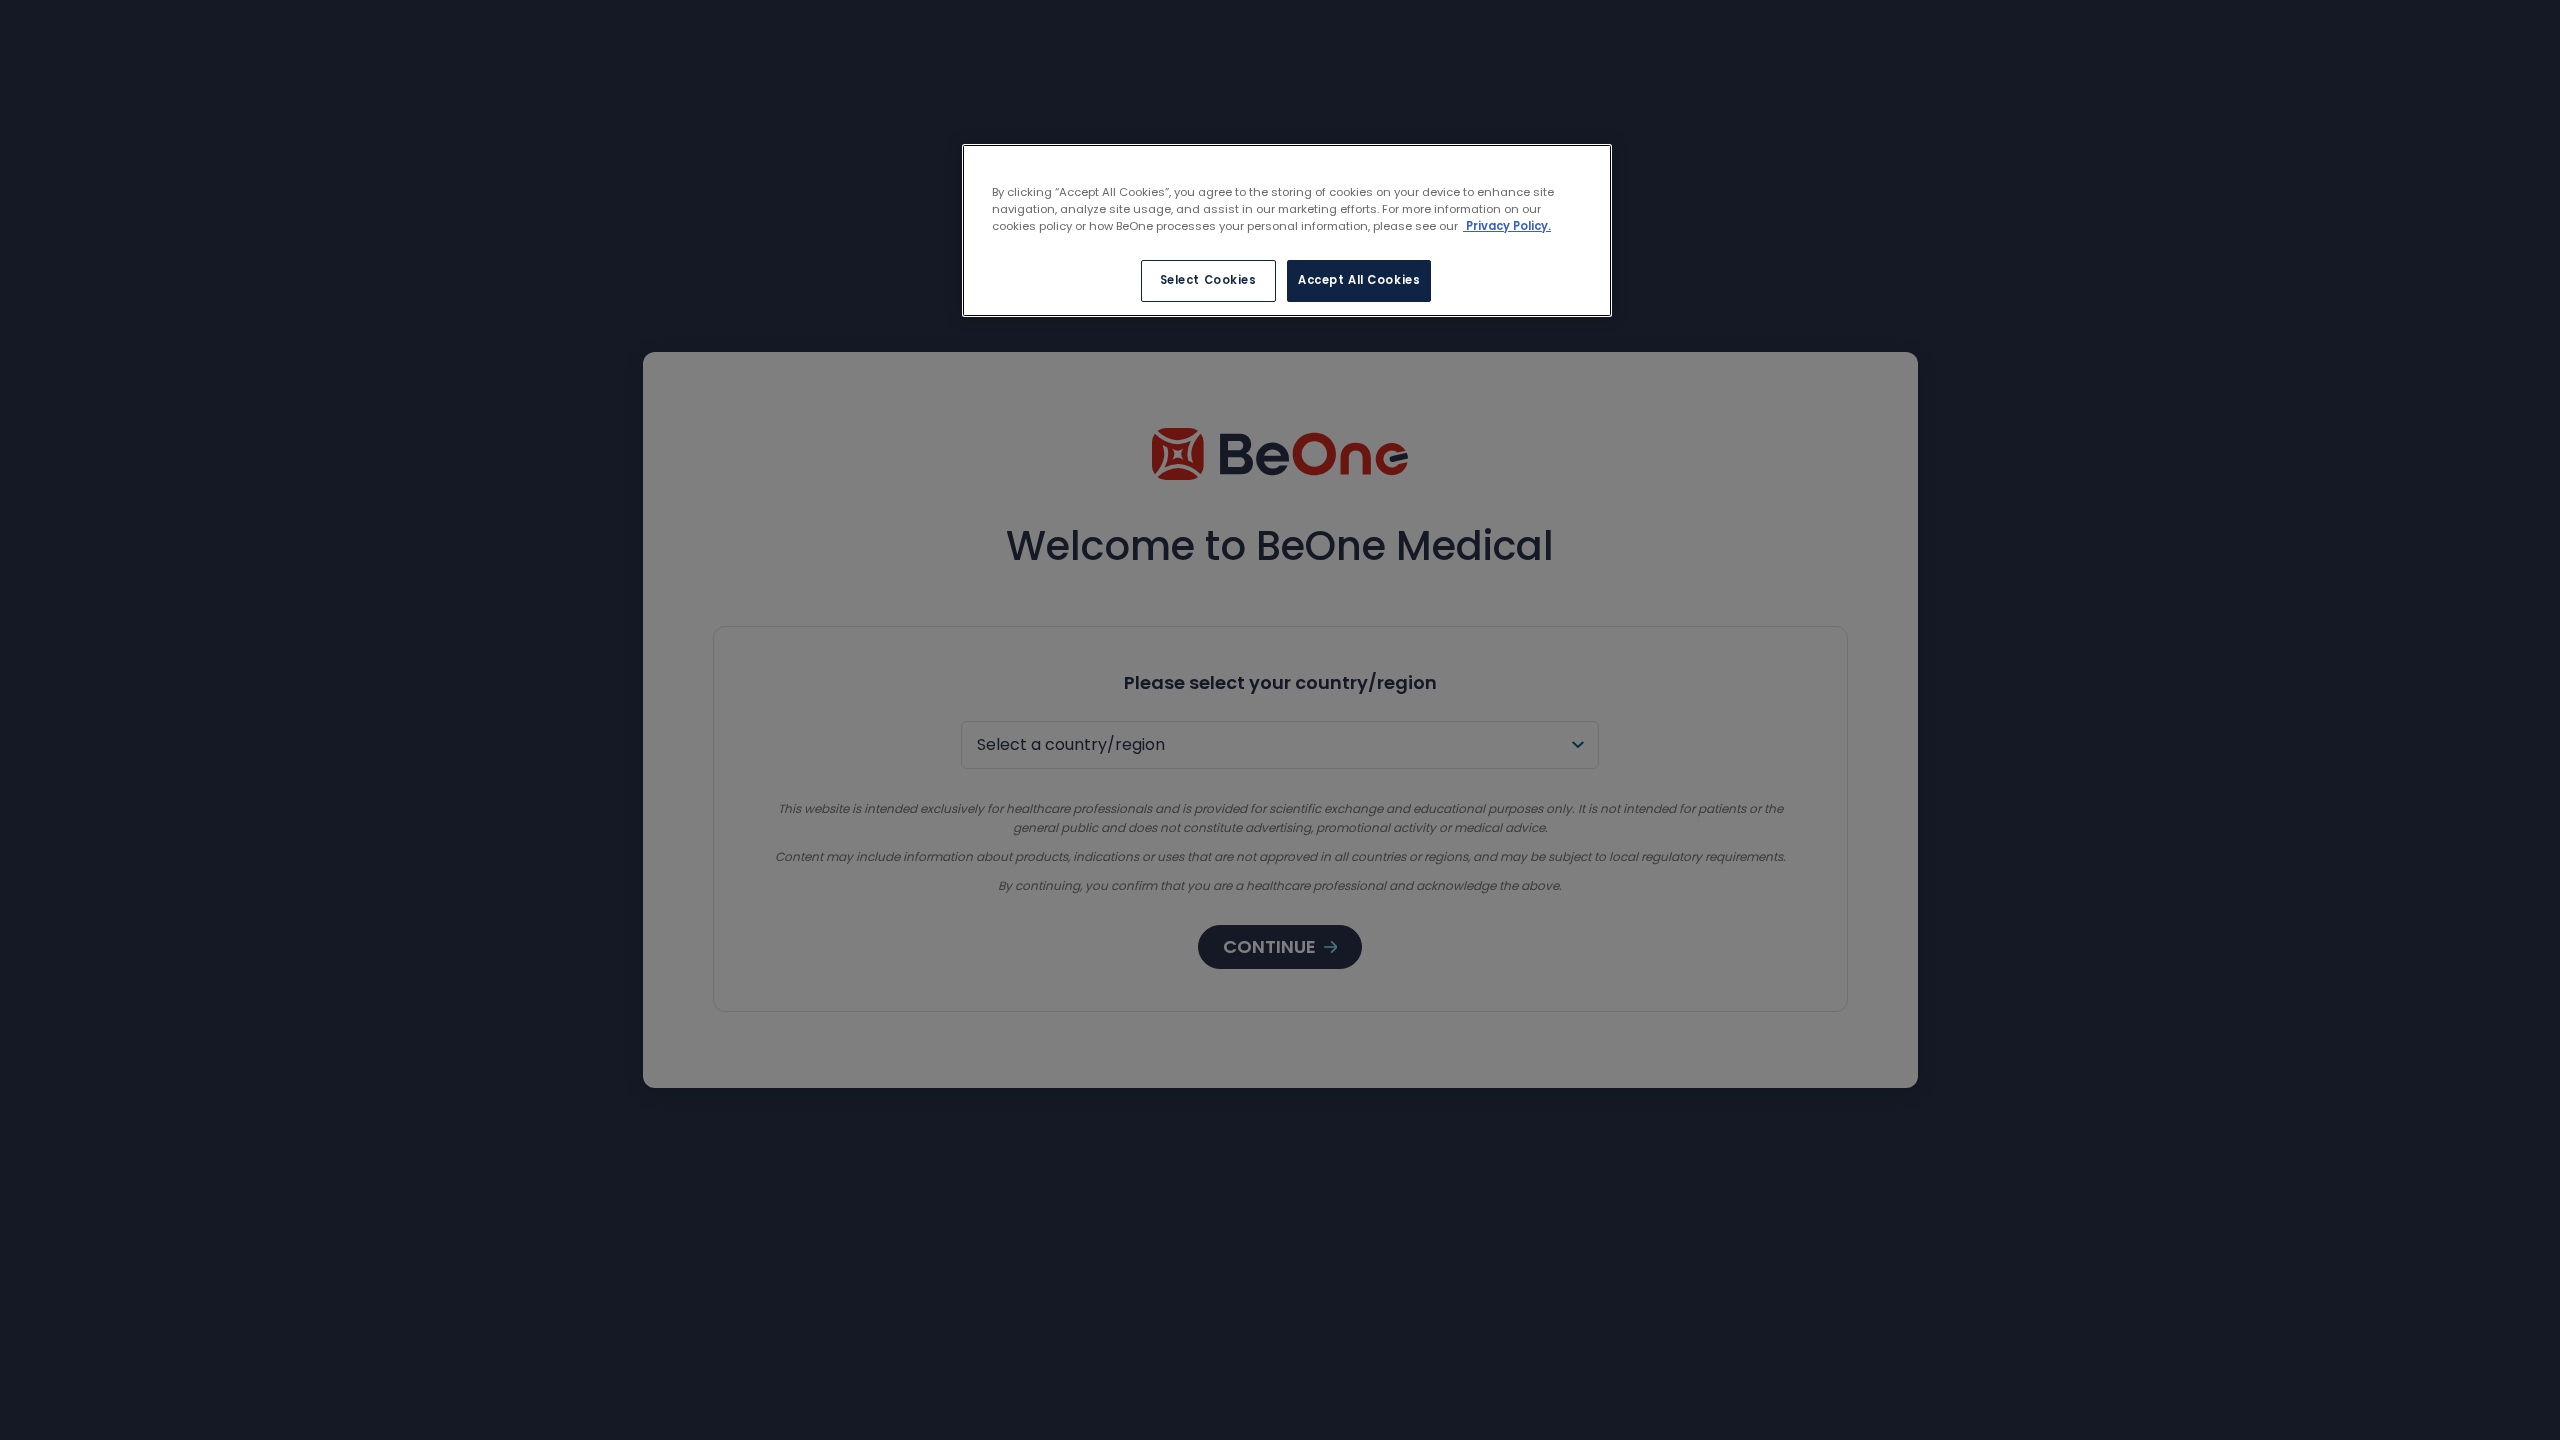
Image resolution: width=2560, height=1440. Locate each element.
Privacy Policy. (1507, 226)
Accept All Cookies (1359, 280)
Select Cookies (1208, 280)
